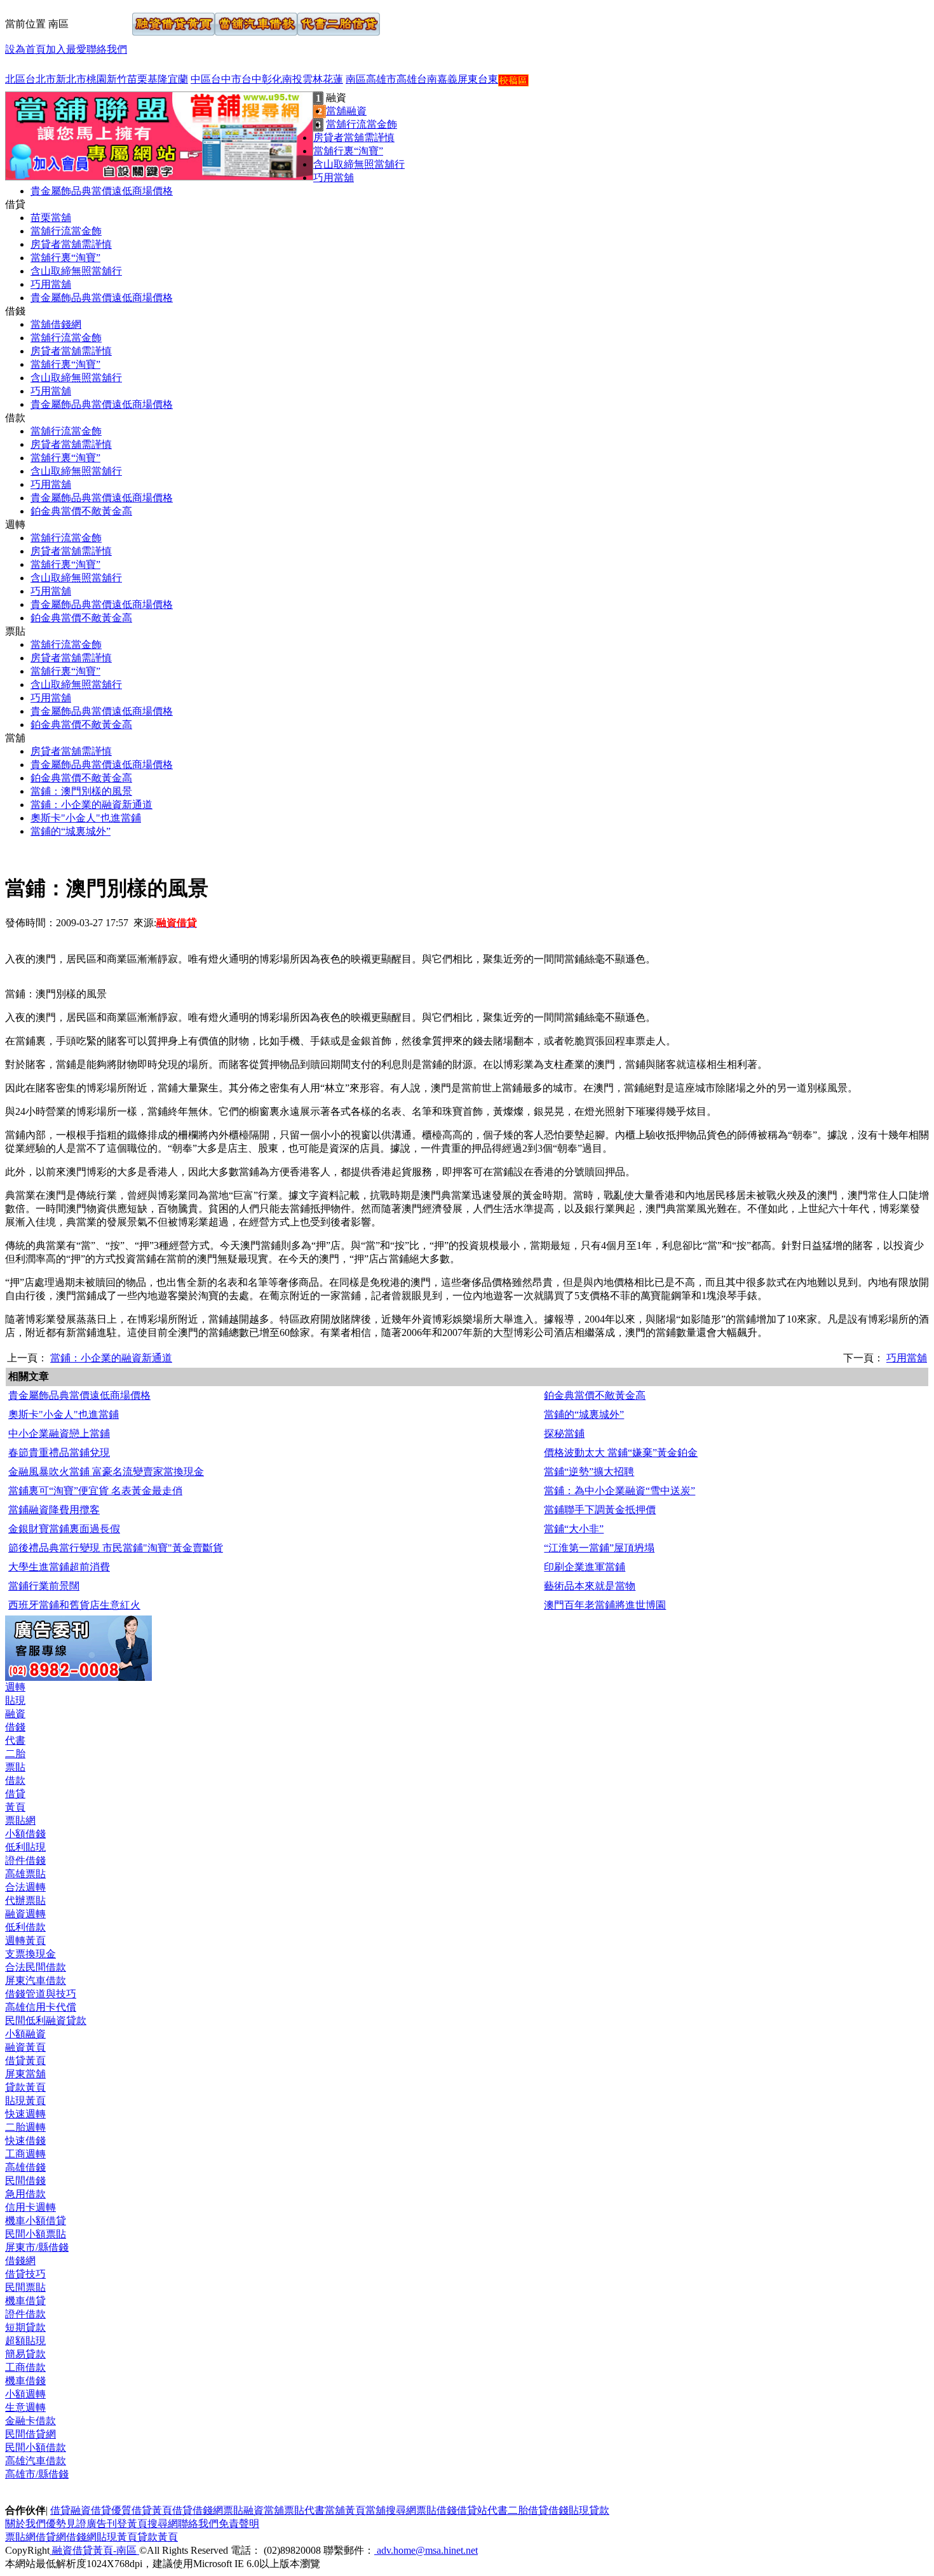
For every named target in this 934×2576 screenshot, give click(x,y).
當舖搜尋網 (391, 2510)
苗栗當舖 (51, 218)
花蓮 (333, 79)
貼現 (15, 1700)
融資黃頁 (25, 2047)
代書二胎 (508, 2510)
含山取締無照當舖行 (359, 164)
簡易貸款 (25, 2354)
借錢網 (20, 2261)
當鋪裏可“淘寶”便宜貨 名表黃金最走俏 (95, 1491)
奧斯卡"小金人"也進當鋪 (86, 818)
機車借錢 (25, 2381)
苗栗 (137, 79)
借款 (15, 1780)
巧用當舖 (334, 178)
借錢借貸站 (462, 2510)
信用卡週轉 (30, 2207)
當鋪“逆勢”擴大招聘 (589, 1472)
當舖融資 (346, 111)
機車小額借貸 (36, 2221)
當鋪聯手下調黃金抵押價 (600, 1510)
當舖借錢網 (56, 324)
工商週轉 (25, 2154)
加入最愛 (66, 49)
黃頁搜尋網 (152, 2524)
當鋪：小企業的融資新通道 (91, 805)
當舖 (274, 2510)
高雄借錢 (25, 2167)
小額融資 (25, 2034)
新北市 (71, 79)
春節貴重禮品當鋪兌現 (59, 1453)
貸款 (599, 2510)
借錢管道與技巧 (41, 1994)
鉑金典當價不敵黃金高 (81, 511)
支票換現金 (30, 1954)
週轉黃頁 (25, 1940)
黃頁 (15, 1807)
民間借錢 (25, 2181)
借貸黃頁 (25, 2060)
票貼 (15, 1767)
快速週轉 (25, 2114)
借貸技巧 (25, 2274)
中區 (201, 79)
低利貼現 (25, 1847)
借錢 (15, 1727)
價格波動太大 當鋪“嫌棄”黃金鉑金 (621, 1453)
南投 (292, 79)
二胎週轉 (25, 2127)
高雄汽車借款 (36, 2461)
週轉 (15, 1687)
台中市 (226, 79)
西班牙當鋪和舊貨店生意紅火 (74, 1605)
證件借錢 (25, 1860)
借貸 (15, 1794)
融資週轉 (25, 1914)
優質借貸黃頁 (142, 2510)
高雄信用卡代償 (41, 2007)
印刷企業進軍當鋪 (585, 1567)
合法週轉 (25, 1887)
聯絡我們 (107, 49)
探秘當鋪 (564, 1433)
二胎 (15, 1754)
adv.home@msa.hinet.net (426, 2550)
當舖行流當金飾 (362, 124)
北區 (15, 79)
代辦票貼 (25, 1900)
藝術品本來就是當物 (590, 1586)
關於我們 (25, 2524)
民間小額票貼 (36, 2234)
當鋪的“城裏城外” (71, 831)
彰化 (272, 79)
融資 (15, 1714)
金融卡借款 (30, 2421)
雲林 (313, 79)
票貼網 (20, 1820)
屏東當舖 (25, 2074)
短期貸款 (25, 2327)
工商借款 (25, 2367)
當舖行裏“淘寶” (348, 151)
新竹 (117, 79)
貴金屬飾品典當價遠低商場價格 (102, 191)
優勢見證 (66, 2524)
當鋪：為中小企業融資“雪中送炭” (619, 1491)
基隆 (158, 79)
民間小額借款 (36, 2447)
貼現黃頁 (25, 2101)
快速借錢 (25, 2141)
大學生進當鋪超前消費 (59, 1567)
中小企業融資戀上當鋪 (59, 1433)
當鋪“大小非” (574, 1529)
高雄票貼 (25, 1874)
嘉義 (447, 79)
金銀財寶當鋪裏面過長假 (64, 1529)
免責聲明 (239, 2524)
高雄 (407, 79)
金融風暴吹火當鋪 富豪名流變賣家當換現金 (106, 1472)
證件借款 (25, 2314)
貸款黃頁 (25, 2087)
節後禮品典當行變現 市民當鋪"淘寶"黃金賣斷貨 (116, 1548)
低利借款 (25, 1927)
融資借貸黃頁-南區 (94, 2550)
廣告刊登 (107, 2524)
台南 (427, 79)
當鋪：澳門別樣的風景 (81, 791)
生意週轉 (25, 2407)
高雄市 (381, 79)
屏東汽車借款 (36, 1980)
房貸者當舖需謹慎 (354, 138)
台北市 (41, 79)
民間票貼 (25, 2287)
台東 (488, 79)
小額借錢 (25, 1834)
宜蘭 (178, 79)
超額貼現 (25, 2341)
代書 (15, 1740)
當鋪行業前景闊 (44, 1586)
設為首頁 (25, 49)
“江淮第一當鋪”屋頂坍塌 (599, 1548)
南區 (356, 79)
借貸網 (51, 2537)
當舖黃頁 (345, 2510)
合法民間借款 (36, 1967)
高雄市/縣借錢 (37, 2474)
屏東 (468, 79)
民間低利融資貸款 (46, 2020)
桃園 (97, 79)
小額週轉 (25, 2394)
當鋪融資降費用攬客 (54, 1510)
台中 (252, 79)
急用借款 (25, 2194)
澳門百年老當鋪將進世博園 (605, 1605)
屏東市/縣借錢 (37, 2247)
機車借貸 (25, 2301)
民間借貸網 (30, 2434)
